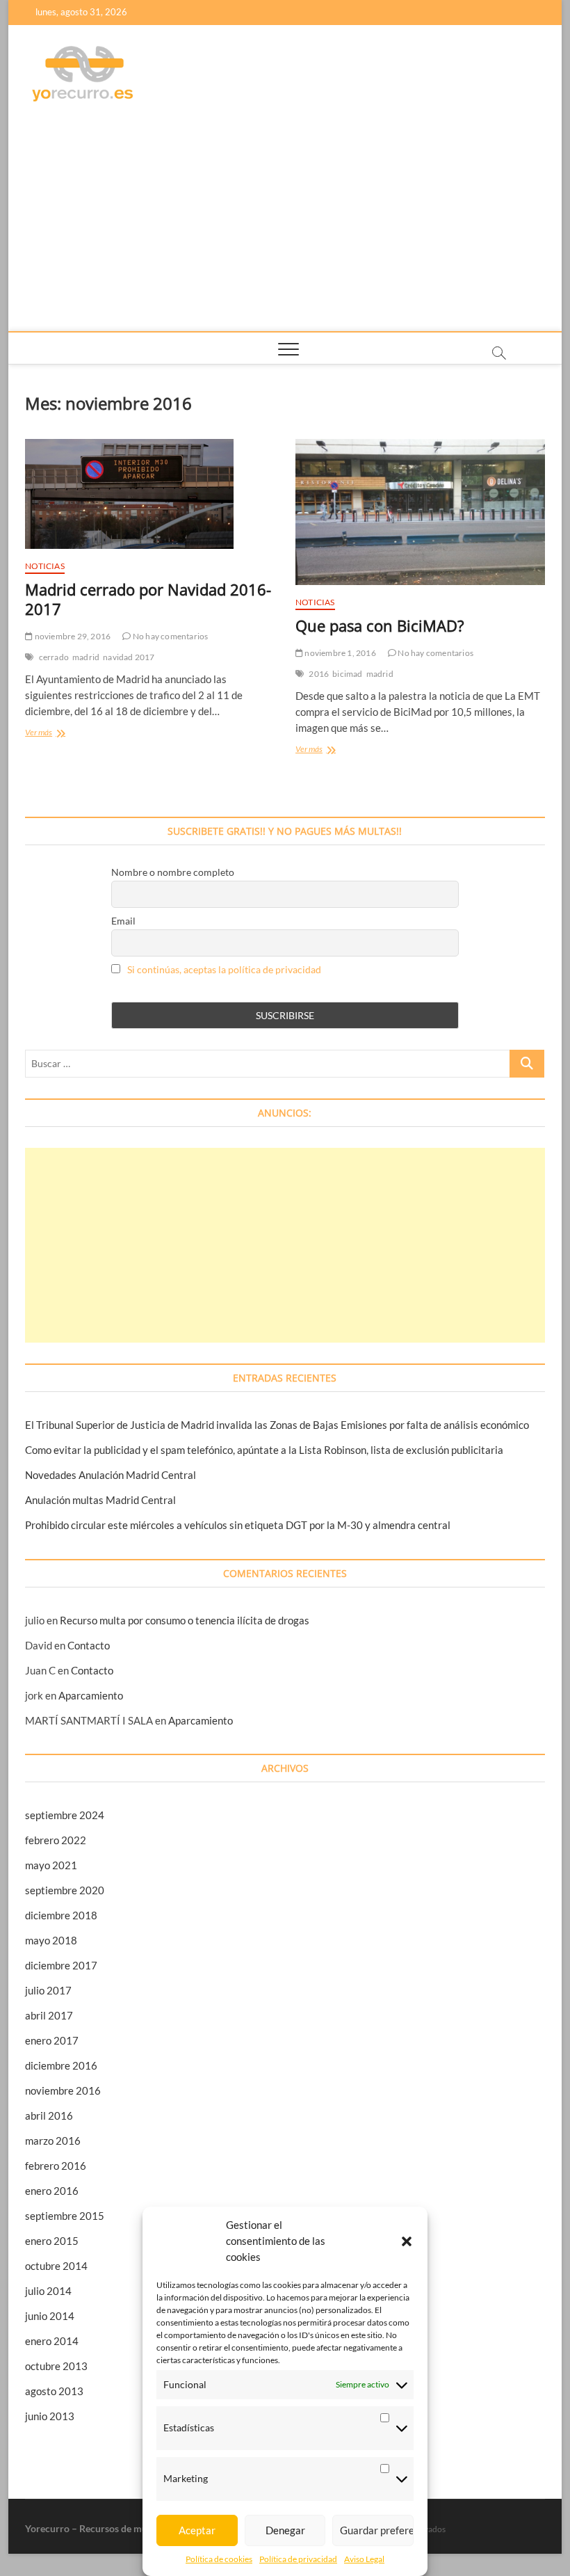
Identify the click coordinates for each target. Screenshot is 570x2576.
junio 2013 (50, 2416)
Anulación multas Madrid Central (100, 1500)
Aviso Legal (364, 2559)
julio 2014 (48, 2291)
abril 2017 (49, 2015)
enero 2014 (52, 2341)
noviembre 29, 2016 (72, 636)
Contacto (89, 1645)
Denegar (285, 2530)
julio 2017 (48, 1990)
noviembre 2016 (63, 2090)
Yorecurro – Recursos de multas (94, 2528)
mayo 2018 (51, 1940)
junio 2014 (50, 2316)
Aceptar (197, 2530)
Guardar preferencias (377, 2530)
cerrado (54, 657)
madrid (86, 657)
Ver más (52, 734)
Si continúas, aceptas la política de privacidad (224, 969)
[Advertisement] (285, 227)
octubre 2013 (56, 2366)
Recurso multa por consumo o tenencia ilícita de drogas (185, 1620)
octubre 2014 (56, 2266)
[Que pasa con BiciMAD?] (420, 512)
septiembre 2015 (65, 2216)
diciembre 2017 (61, 1965)
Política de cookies (219, 2559)
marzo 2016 (53, 2141)
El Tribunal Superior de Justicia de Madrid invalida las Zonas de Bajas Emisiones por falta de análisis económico (277, 1425)
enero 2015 (52, 2241)
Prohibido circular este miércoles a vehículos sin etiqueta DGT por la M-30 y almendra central (238, 1525)
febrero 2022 (56, 1840)
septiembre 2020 (65, 1890)
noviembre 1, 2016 (340, 653)
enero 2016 (52, 2191)
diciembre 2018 (61, 1915)
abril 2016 (49, 2115)
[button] (407, 2241)
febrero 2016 (56, 2166)
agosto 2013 (54, 2391)
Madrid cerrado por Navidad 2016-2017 (148, 599)
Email (123, 921)
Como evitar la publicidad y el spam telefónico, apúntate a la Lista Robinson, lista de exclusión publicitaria (264, 1450)
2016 (319, 674)
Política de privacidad (298, 2559)
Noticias (45, 566)
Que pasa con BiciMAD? (380, 625)
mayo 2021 (51, 1865)
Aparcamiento (91, 1695)
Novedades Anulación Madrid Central (111, 1475)
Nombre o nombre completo (173, 872)
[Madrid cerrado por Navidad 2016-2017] (150, 494)
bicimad (347, 674)
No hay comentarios (170, 636)
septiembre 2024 (65, 1815)
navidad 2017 (129, 657)
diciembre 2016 (61, 2065)
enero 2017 (52, 2040)
